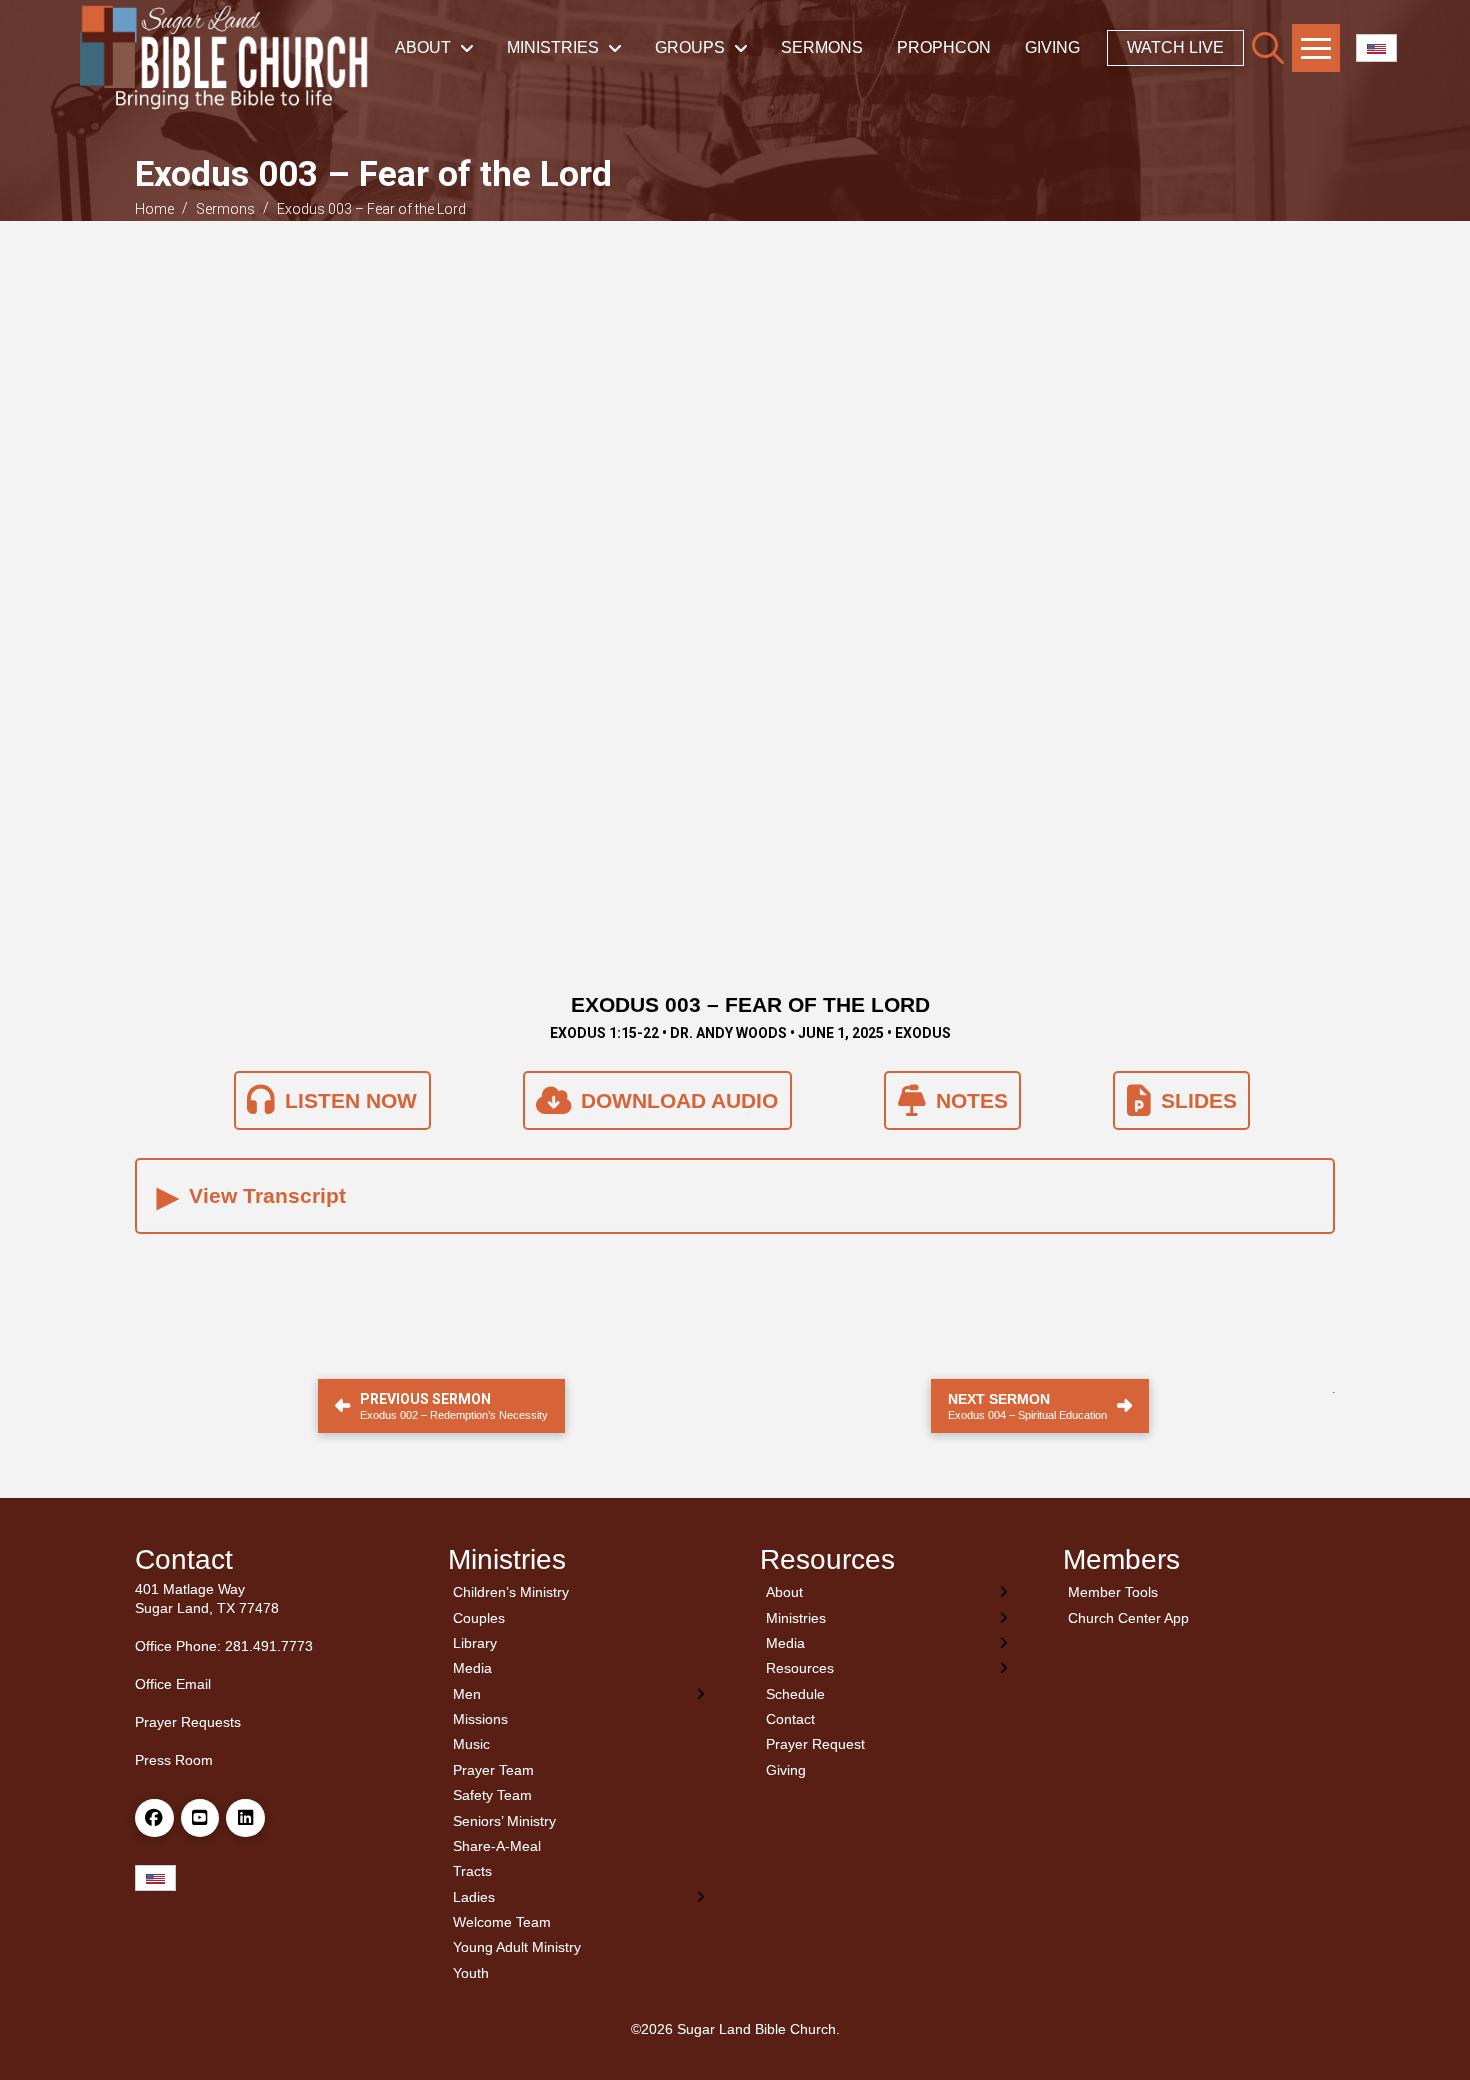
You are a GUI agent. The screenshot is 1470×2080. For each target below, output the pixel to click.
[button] (1268, 48)
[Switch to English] (1376, 48)
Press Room (174, 1760)
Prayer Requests (188, 1722)
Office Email (173, 1684)
